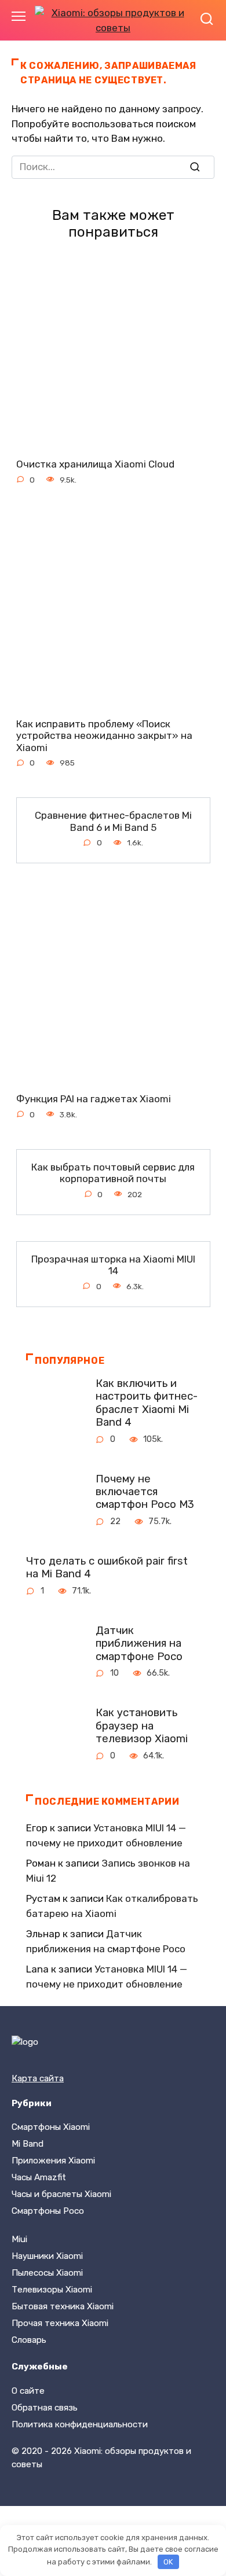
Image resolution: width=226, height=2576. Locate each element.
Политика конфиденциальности (80, 2424)
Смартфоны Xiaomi (51, 2127)
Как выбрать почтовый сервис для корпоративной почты (113, 1173)
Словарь (29, 2340)
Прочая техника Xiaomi (60, 2323)
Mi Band (28, 2144)
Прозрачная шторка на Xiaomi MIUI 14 (113, 1265)
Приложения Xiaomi (53, 2161)
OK (168, 2562)
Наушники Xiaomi (47, 2256)
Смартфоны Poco (48, 2211)
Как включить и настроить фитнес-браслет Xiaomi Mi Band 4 (147, 1403)
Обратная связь (45, 2408)
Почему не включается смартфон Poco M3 (145, 1491)
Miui (19, 2239)
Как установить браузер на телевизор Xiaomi (142, 1726)
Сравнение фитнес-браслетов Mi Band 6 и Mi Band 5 (113, 821)
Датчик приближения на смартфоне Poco (139, 1644)
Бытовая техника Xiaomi (63, 2306)
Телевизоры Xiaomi (52, 2290)
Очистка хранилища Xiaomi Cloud (95, 464)
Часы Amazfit (39, 2177)
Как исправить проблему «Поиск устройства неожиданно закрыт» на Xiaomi (104, 735)
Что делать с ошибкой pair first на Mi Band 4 (107, 1567)
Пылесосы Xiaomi (47, 2273)
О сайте (28, 2391)
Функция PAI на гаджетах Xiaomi (94, 1099)
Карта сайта (38, 2078)
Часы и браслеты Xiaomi (61, 2194)
